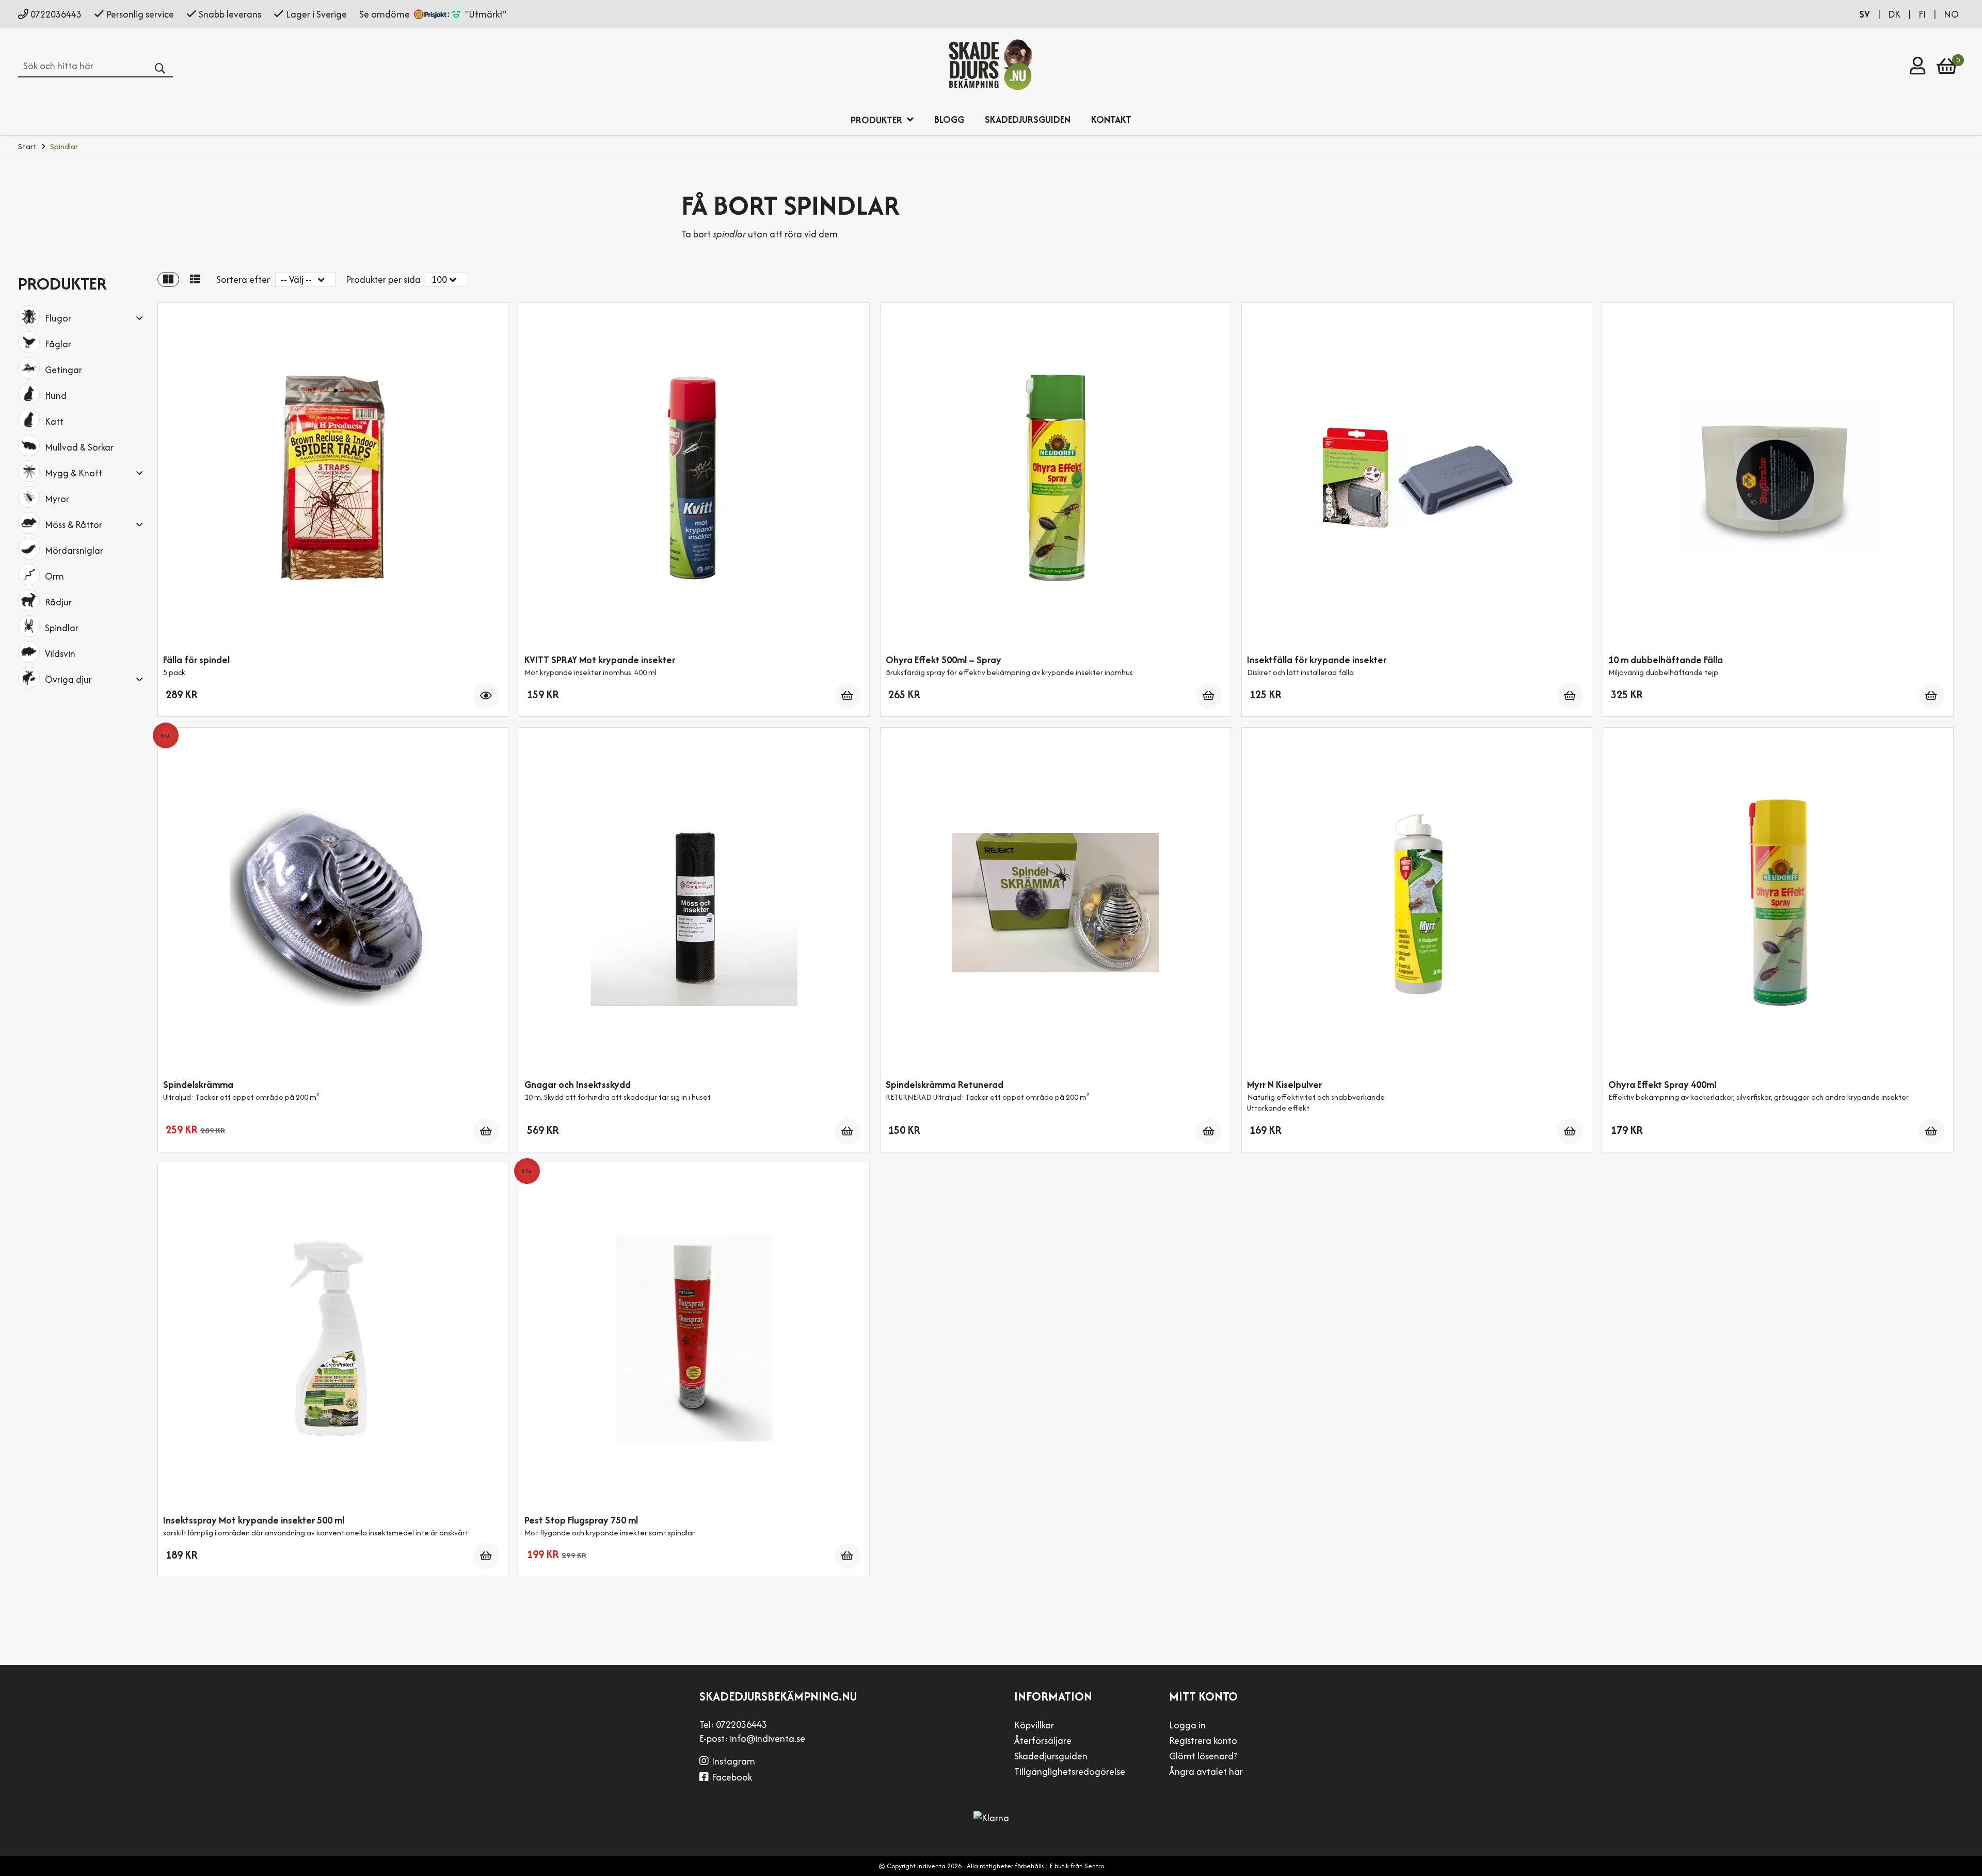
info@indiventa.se (768, 1738)
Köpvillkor (1034, 1725)
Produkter (877, 120)
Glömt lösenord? (1203, 1756)
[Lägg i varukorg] (848, 696)
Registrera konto (1203, 1741)
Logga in (1187, 1725)
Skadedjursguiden (1028, 119)
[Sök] (164, 69)
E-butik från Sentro (1077, 1866)
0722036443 (56, 14)
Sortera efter (243, 279)
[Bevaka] (486, 696)
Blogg (949, 119)
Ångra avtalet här (1206, 1771)
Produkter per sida (383, 279)
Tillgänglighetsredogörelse (1070, 1771)
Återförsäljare (1043, 1741)
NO (1951, 14)
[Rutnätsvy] (168, 279)
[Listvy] (195, 279)
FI (1923, 14)
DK (1895, 14)
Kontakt (1111, 119)
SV (1866, 14)
